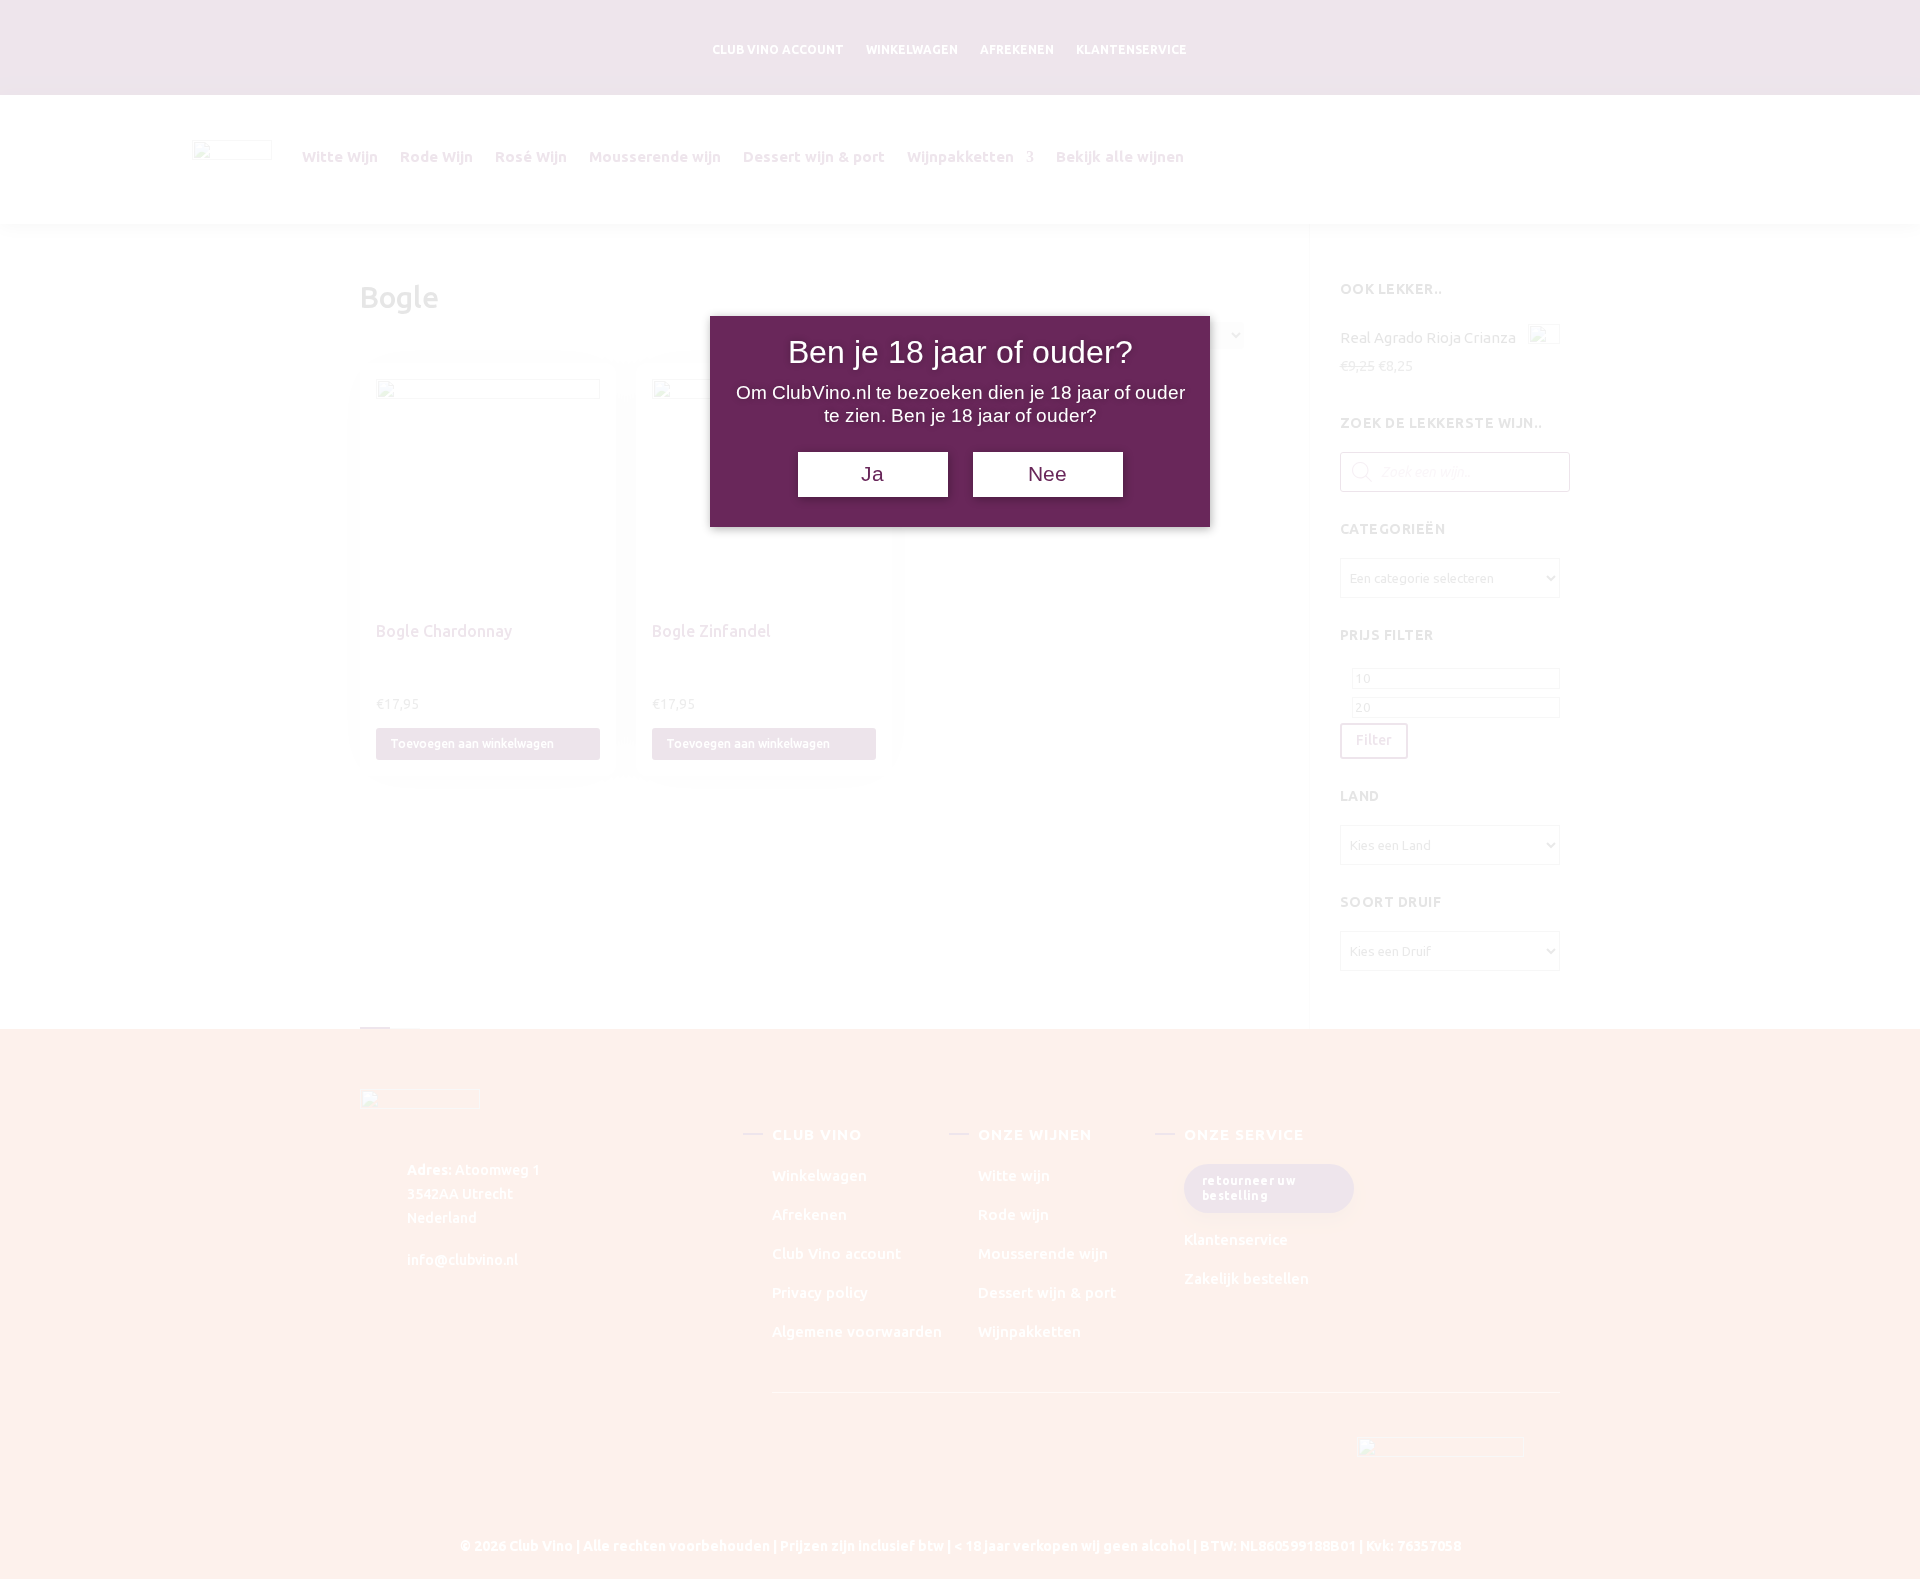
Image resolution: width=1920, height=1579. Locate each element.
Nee (1047, 474)
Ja (872, 474)
